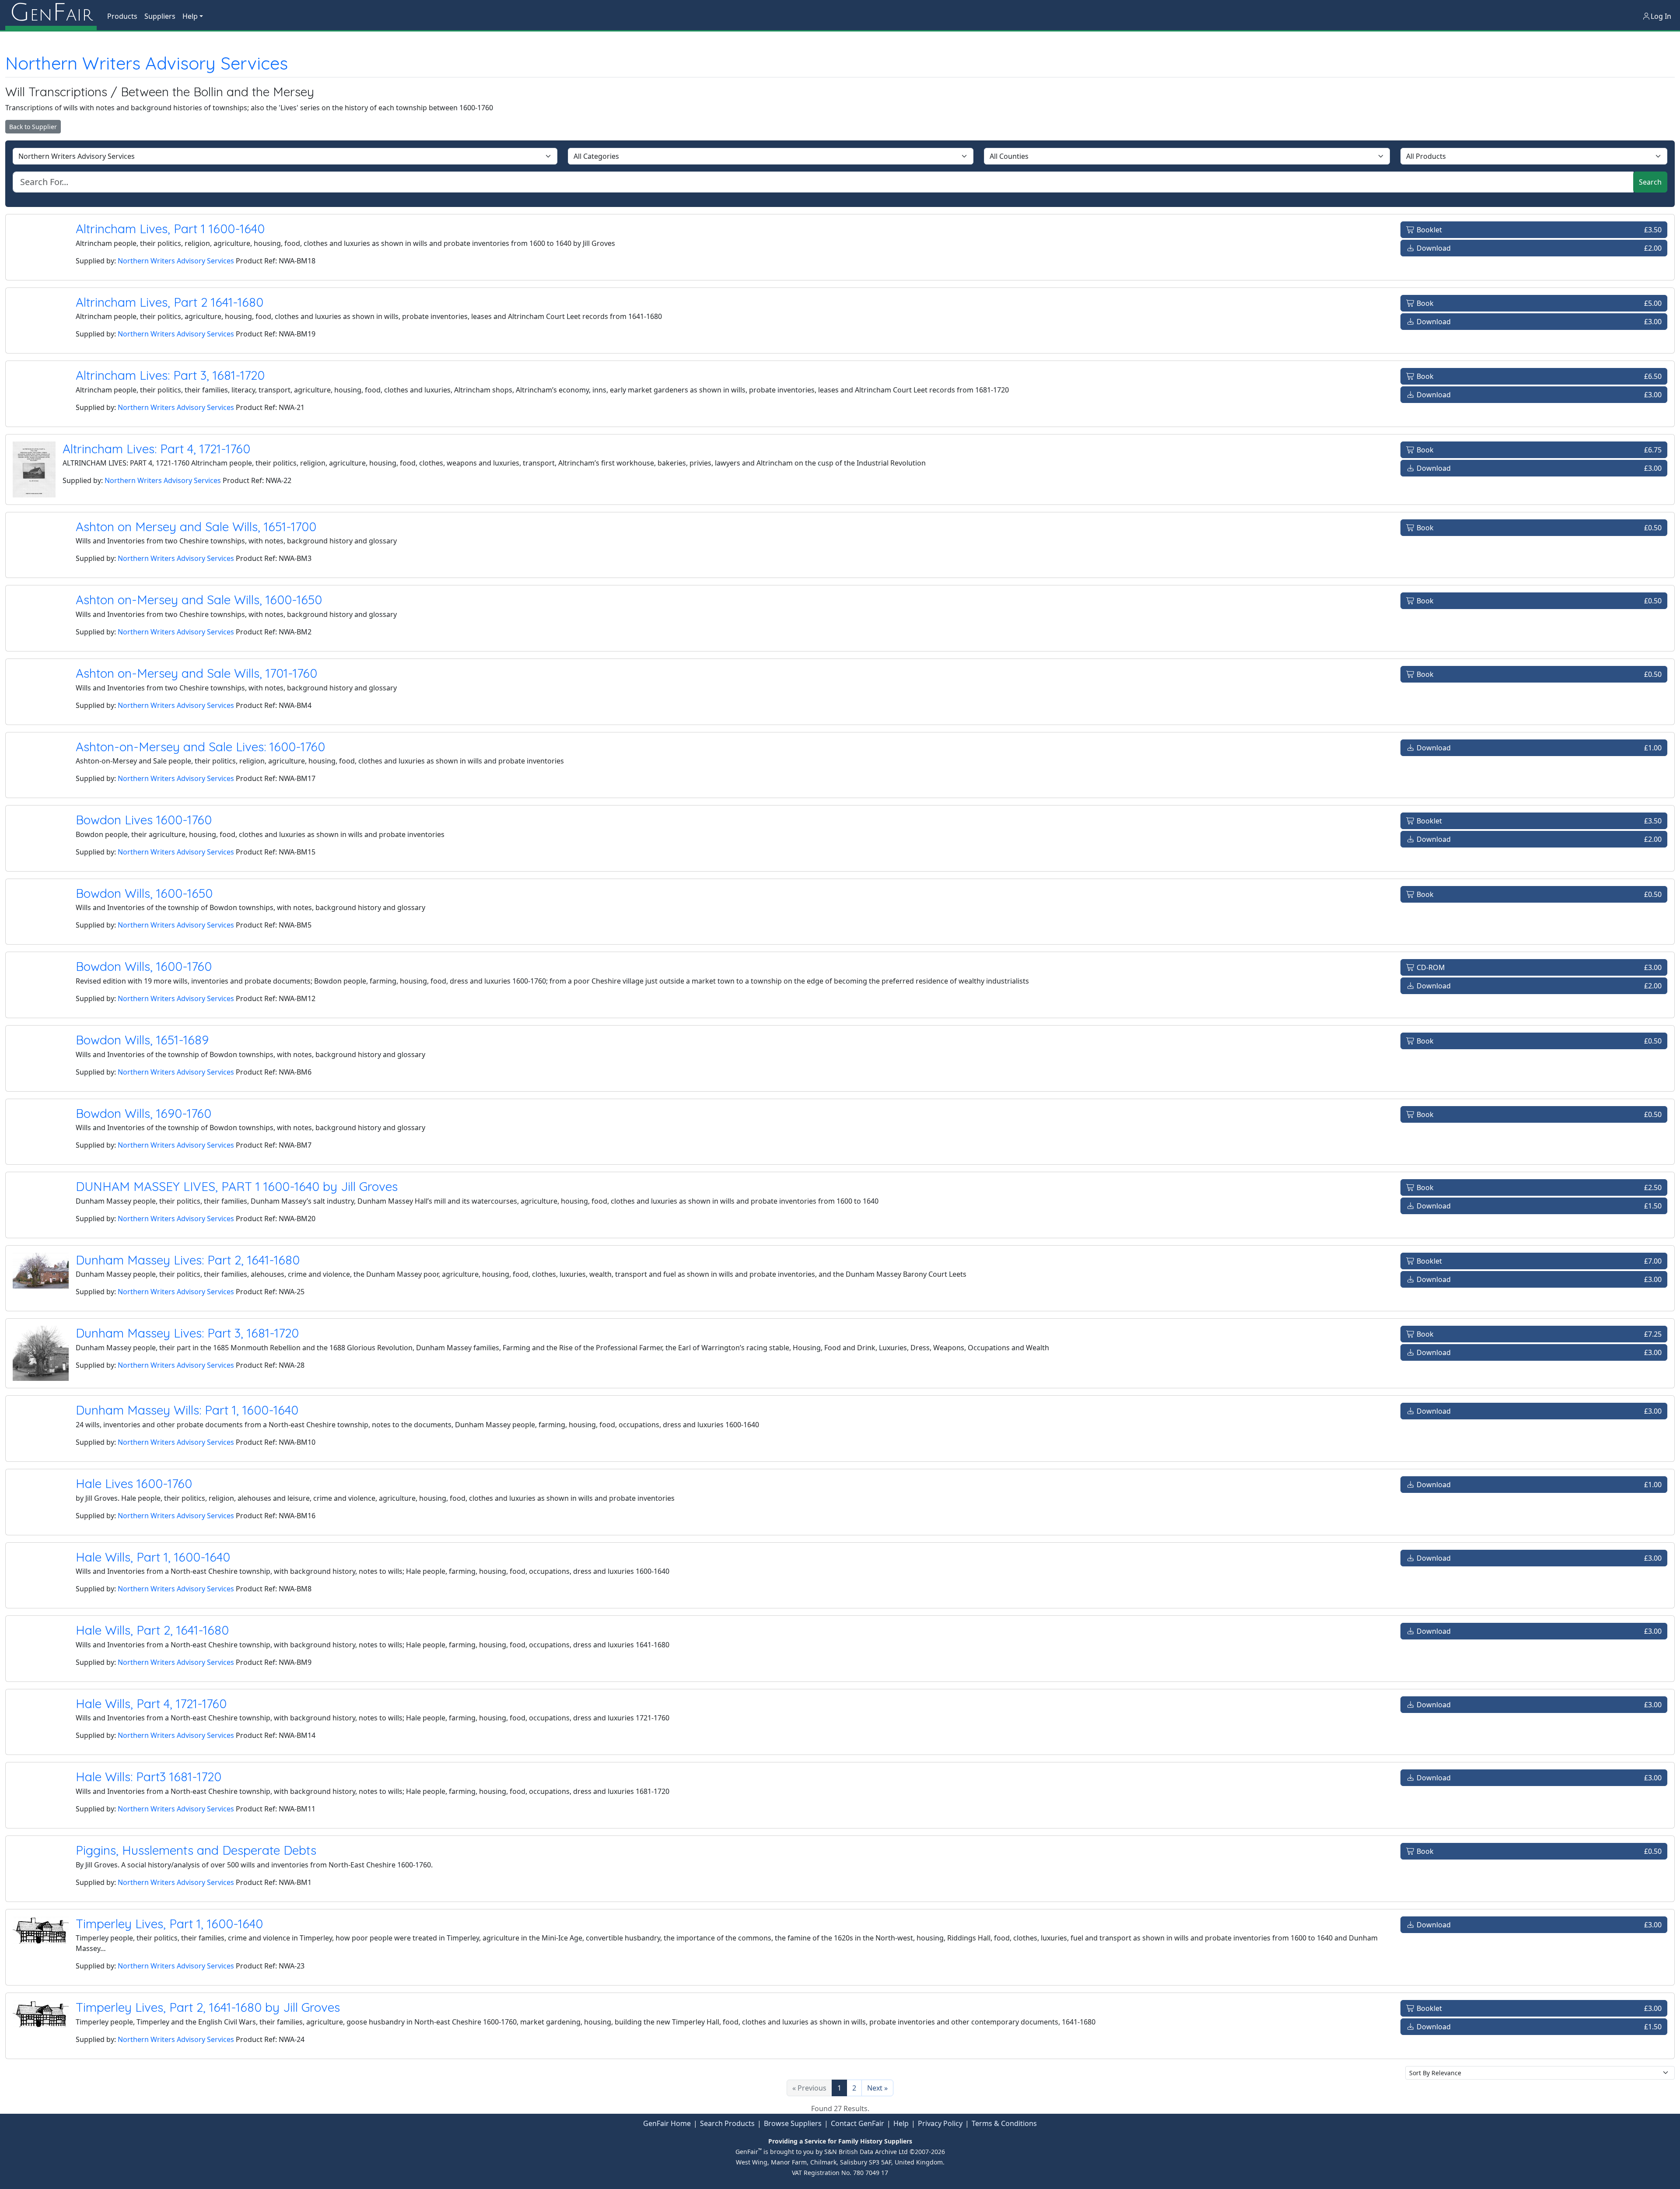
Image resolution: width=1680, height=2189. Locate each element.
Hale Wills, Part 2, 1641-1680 (152, 1630)
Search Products (727, 2123)
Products (122, 16)
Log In (1661, 16)
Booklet (1538, 230)
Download (1538, 248)
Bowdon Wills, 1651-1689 (142, 1040)
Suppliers (160, 16)
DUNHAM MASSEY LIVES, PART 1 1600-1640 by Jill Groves (237, 1186)
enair (51, 13)
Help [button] (190, 16)
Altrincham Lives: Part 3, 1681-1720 (170, 375)
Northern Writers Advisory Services (147, 63)
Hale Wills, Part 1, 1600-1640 (153, 1557)
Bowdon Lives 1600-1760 (144, 820)
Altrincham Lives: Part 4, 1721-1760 (156, 449)
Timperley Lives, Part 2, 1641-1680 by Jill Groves (208, 2007)
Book (1538, 303)
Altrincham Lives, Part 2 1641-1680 (170, 302)
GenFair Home (667, 2123)
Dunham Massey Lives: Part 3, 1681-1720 (187, 1333)
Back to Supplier (33, 127)
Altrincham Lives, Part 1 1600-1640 (170, 229)
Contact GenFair (857, 2123)
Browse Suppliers (793, 2123)
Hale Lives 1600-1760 (134, 1483)
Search (1650, 182)
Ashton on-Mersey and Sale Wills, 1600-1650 (199, 600)
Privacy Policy (940, 2123)
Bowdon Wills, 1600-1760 (144, 966)
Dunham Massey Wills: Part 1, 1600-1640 (187, 1410)
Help (901, 2123)
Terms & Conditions (1004, 2123)
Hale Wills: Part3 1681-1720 (149, 1777)
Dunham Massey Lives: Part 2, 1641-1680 (188, 1260)
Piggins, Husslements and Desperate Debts (196, 1850)
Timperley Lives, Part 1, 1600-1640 (169, 1924)
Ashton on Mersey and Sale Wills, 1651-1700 (196, 527)
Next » (877, 2088)
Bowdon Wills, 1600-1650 (144, 893)
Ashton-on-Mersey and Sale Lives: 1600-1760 (200, 747)
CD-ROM (1538, 967)
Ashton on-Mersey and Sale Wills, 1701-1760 (196, 673)
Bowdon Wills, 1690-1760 (143, 1113)
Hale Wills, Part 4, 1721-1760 (151, 1704)
